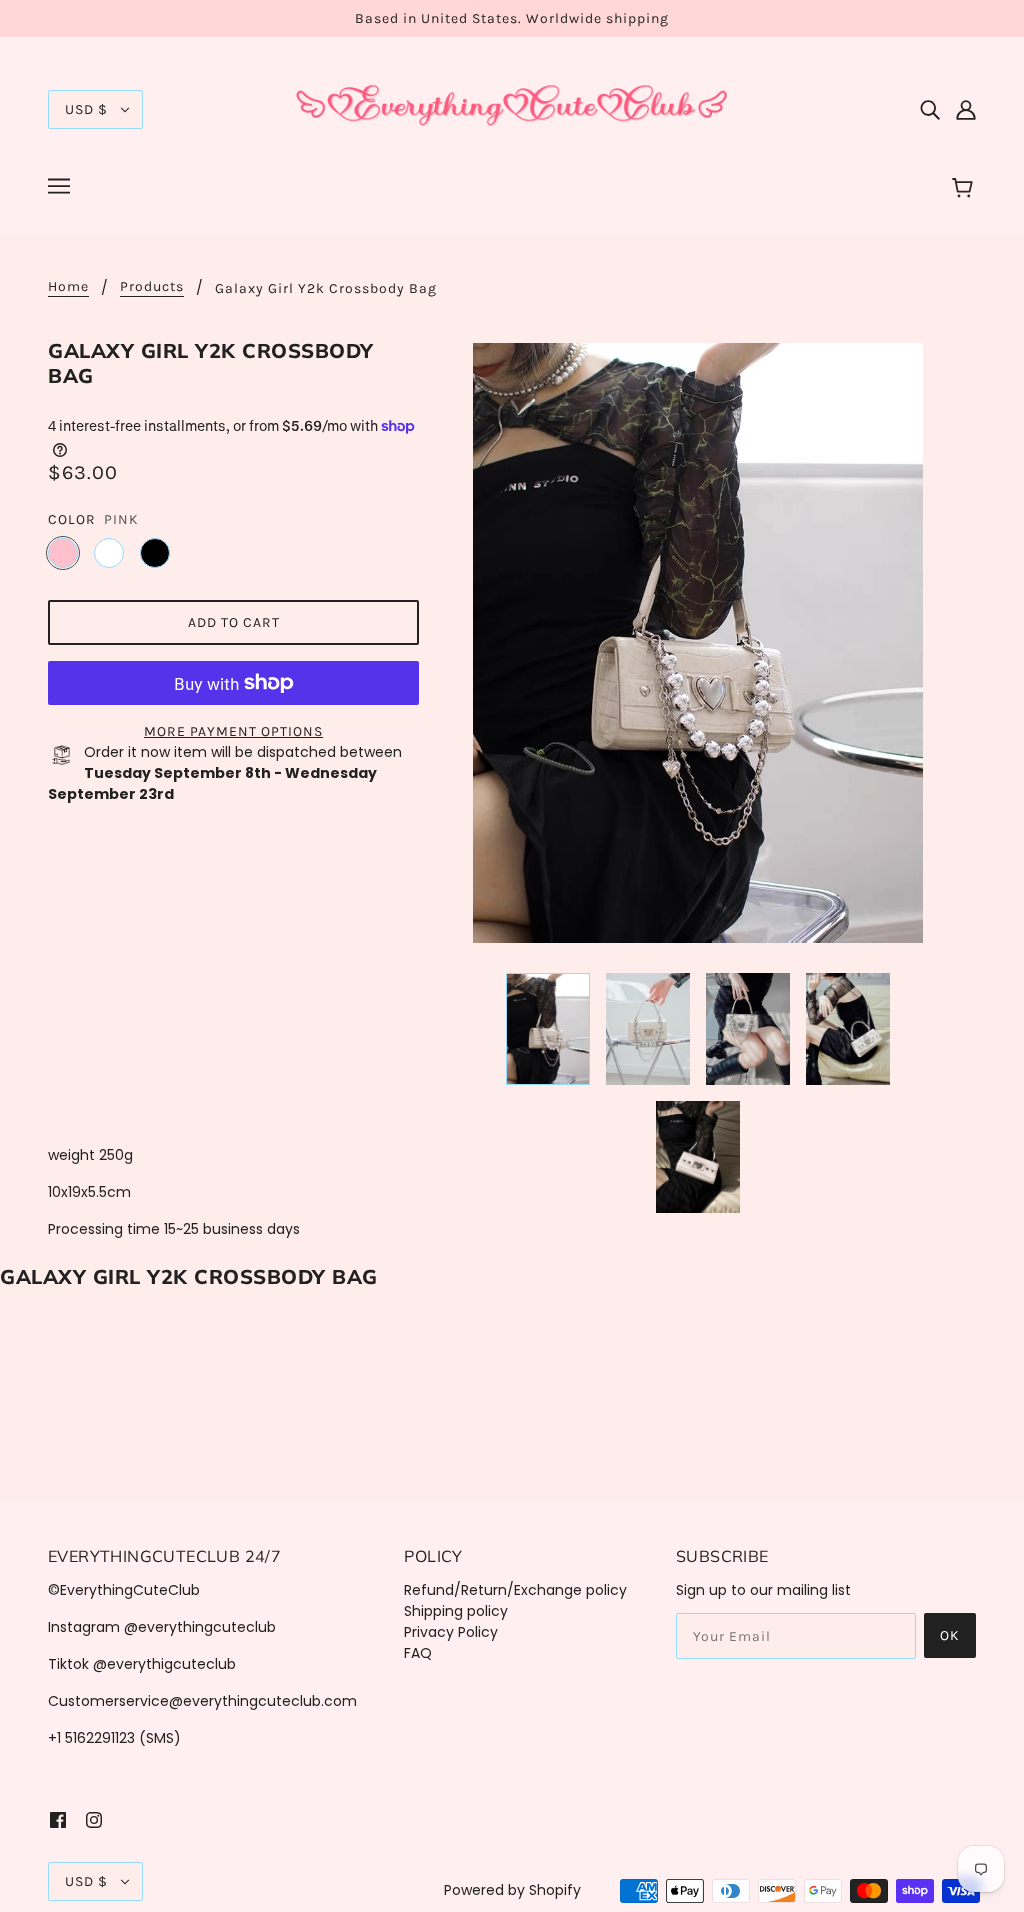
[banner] (512, 108)
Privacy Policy (451, 1632)
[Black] (155, 553)
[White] (109, 553)
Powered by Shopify (512, 1890)
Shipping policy (456, 1611)
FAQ (418, 1653)
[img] (930, 109)
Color (72, 519)
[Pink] (63, 553)
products (152, 287)
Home (68, 287)
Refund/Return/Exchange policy (515, 1590)
